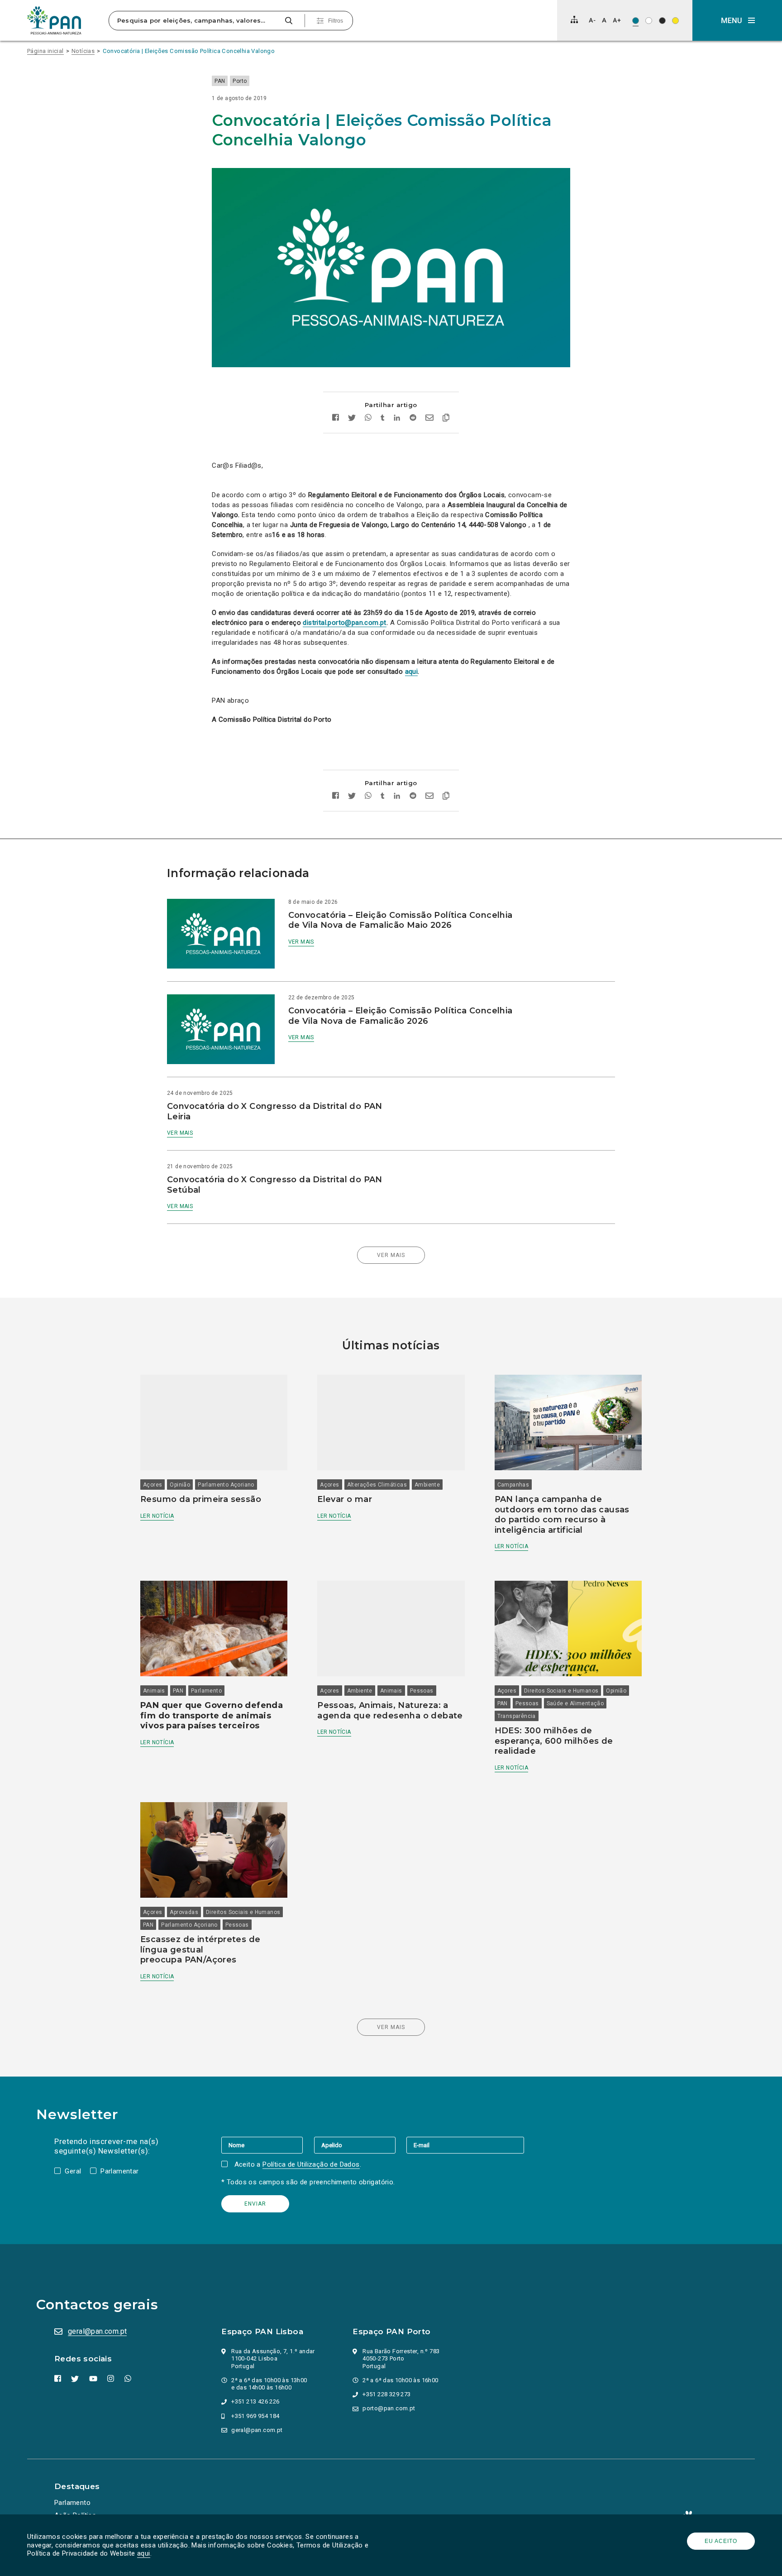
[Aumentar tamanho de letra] (617, 20)
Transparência (517, 1716)
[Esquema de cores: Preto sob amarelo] (675, 21)
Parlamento (206, 1691)
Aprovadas (184, 1912)
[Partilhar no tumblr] (383, 419)
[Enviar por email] (429, 419)
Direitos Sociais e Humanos (561, 1691)
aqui (144, 2553)
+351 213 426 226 (255, 2401)
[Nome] (267, 2145)
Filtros (336, 21)
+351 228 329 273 (386, 2394)
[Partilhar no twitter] (352, 419)
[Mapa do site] (574, 19)
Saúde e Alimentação (575, 1703)
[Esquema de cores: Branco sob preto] (662, 21)
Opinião (180, 1485)
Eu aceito (721, 2541)
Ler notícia (157, 1516)
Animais (154, 1691)
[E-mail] (465, 2145)
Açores (153, 1485)
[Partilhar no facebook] (336, 419)
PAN (220, 81)
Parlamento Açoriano (226, 1485)
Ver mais (301, 942)
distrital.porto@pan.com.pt (344, 623)
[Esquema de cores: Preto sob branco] (649, 21)
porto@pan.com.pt (389, 2408)
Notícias (83, 51)
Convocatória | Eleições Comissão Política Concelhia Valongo (189, 51)
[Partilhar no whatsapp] (368, 419)
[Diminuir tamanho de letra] (592, 20)
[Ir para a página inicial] (54, 20)
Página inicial (45, 51)
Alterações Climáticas (377, 1485)
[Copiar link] (446, 419)
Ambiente (427, 1485)
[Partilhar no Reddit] (413, 419)
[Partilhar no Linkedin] (397, 419)
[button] (737, 20)
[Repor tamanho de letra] (604, 20)
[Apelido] (360, 2145)
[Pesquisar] (288, 21)
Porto (240, 81)
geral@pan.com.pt (97, 2331)
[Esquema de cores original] (636, 21)
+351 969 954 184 (255, 2416)
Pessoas (422, 1691)
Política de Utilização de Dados (311, 2164)
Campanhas (513, 1485)
